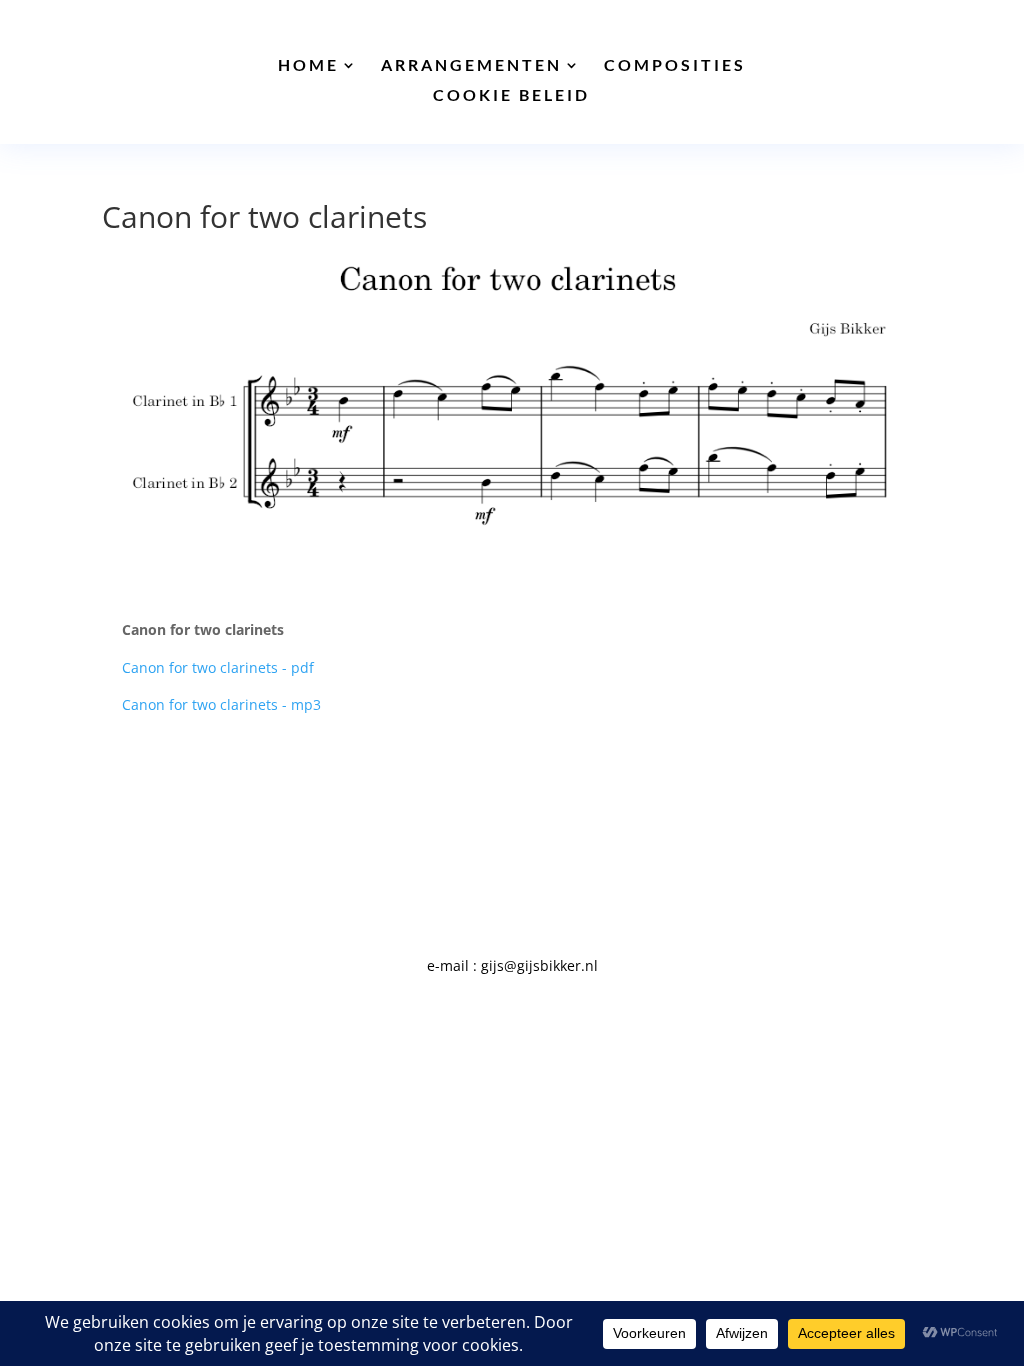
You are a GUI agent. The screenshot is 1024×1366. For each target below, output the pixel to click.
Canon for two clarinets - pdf (218, 667)
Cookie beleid (511, 96)
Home (308, 66)
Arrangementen (471, 66)
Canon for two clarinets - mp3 (221, 704)
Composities (675, 66)
